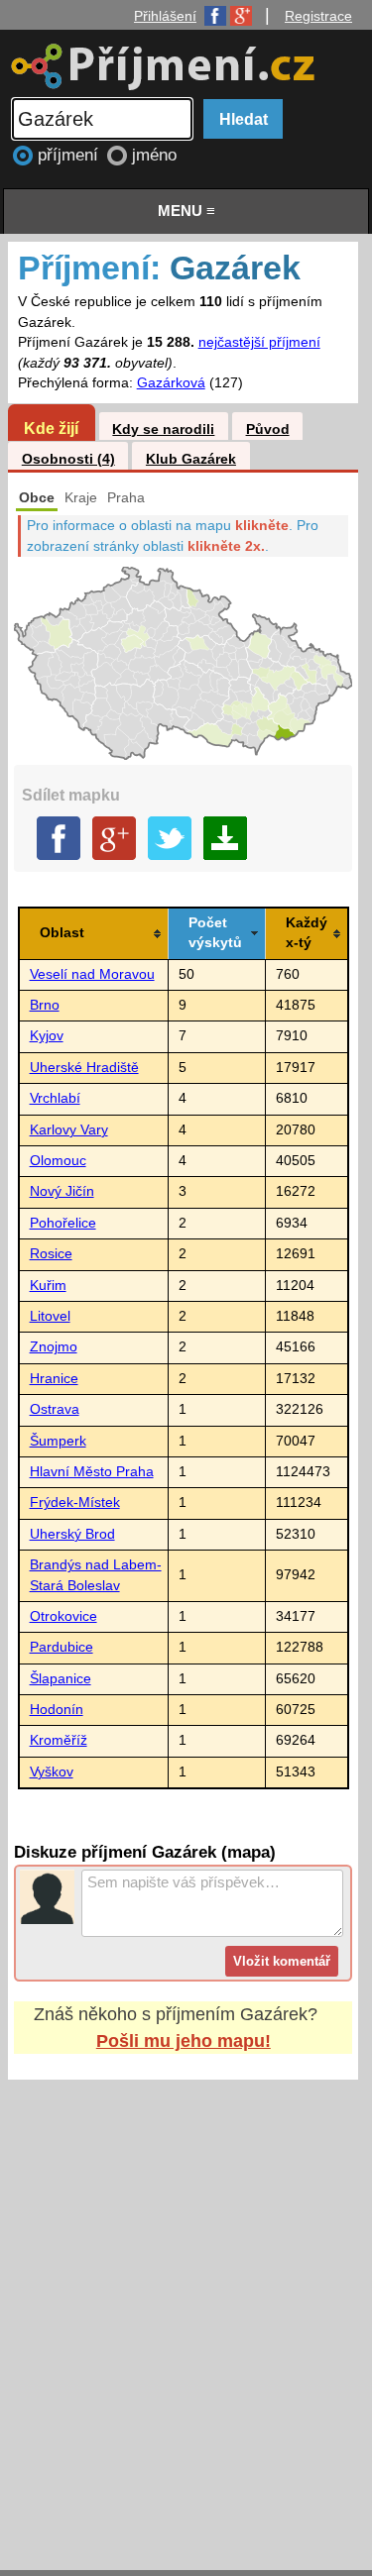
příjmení (70, 155)
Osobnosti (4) (68, 459)
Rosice (51, 1254)
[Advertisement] (186, 2306)
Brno (45, 1005)
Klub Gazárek (191, 459)
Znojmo (54, 1347)
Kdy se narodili (163, 429)
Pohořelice (63, 1223)
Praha (126, 498)
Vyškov (52, 1772)
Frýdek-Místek (75, 1503)
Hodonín (57, 1710)
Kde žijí (51, 428)
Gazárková (171, 383)
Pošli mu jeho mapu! (184, 2041)
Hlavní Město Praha (92, 1472)
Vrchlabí (55, 1098)
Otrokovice (63, 1616)
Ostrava (55, 1409)
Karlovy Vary (69, 1130)
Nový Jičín (62, 1191)
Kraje (81, 498)
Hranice (54, 1379)
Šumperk (58, 1441)
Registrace (318, 16)
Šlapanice (61, 1679)
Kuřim (48, 1286)
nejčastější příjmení (259, 342)
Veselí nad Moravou (92, 974)
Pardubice (62, 1647)
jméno (154, 155)
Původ (268, 429)
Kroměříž (59, 1740)
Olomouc (58, 1161)
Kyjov (47, 1036)
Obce (37, 498)
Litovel (50, 1316)
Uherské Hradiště (84, 1068)
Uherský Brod (72, 1534)
